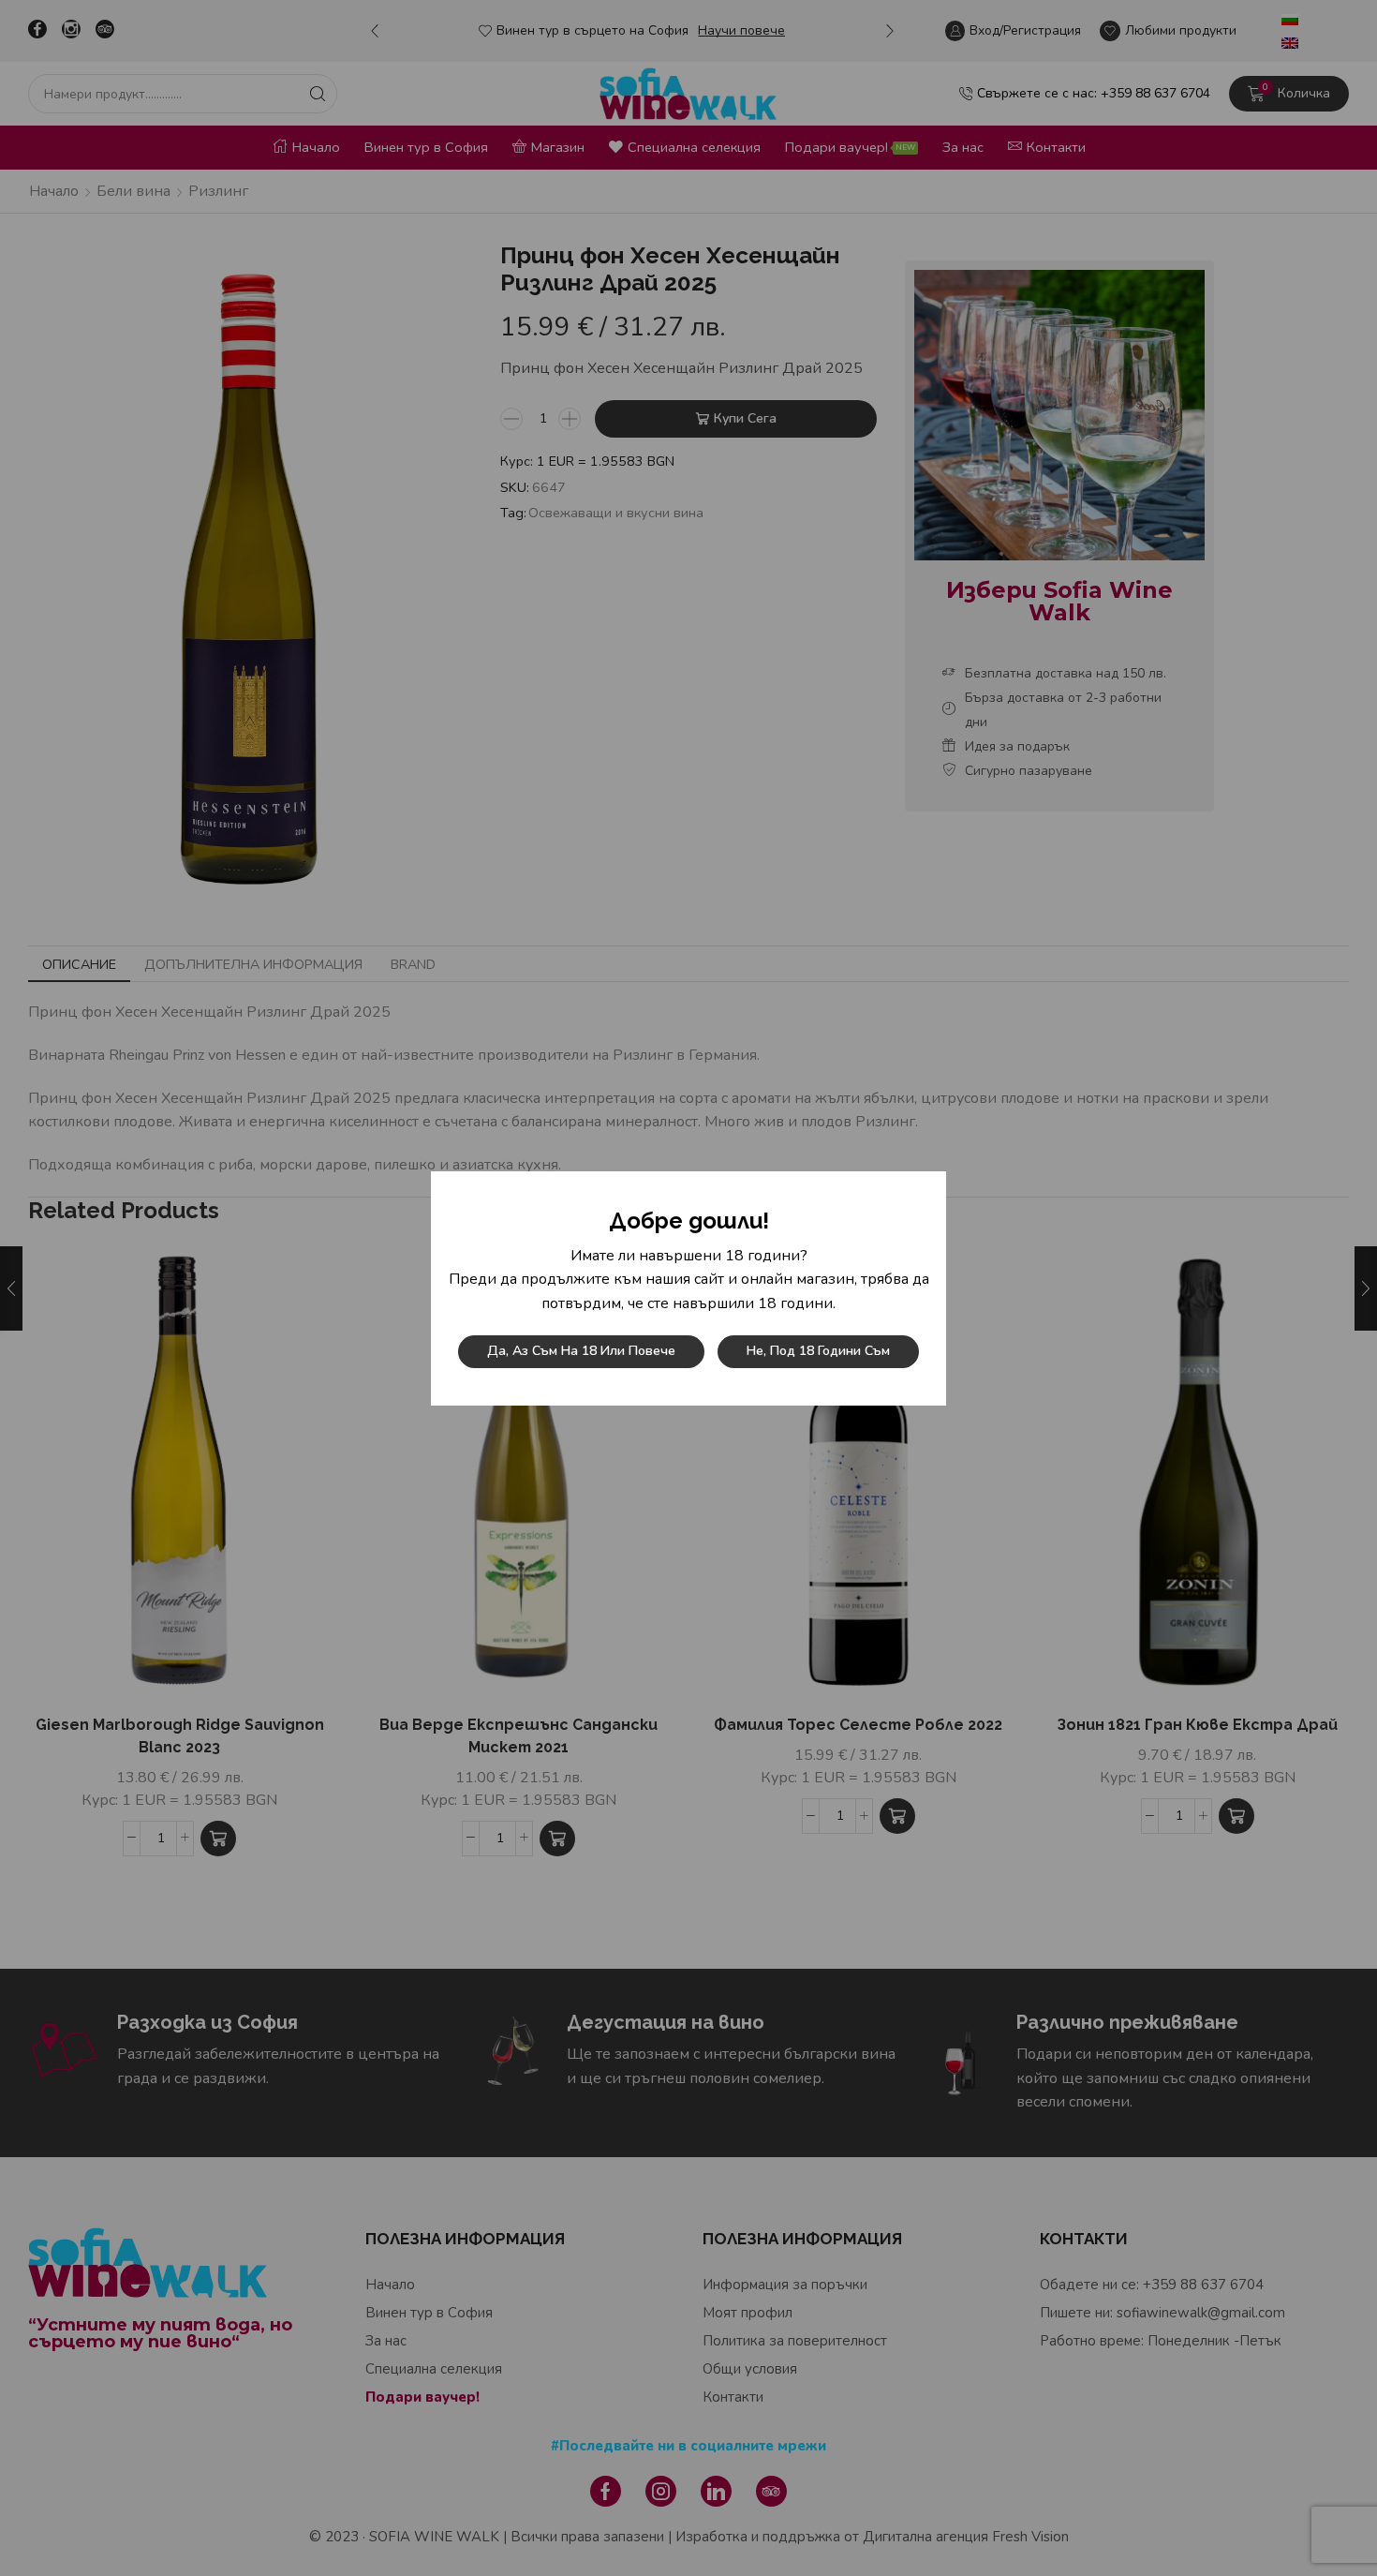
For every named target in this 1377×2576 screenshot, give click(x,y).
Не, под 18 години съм (818, 1351)
